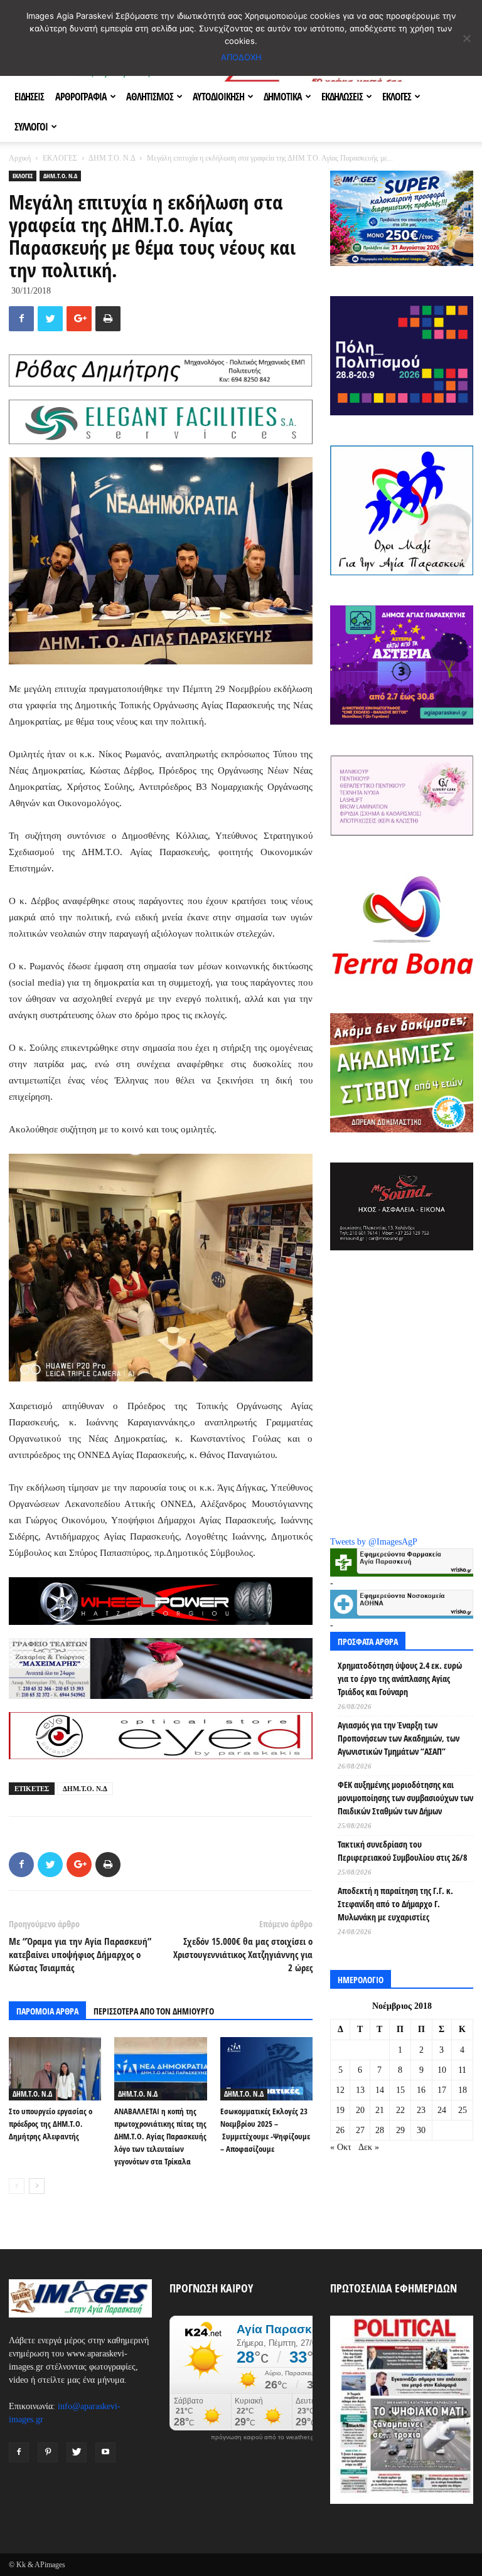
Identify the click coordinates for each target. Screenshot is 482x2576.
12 (340, 2090)
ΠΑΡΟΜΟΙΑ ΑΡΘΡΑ (47, 2011)
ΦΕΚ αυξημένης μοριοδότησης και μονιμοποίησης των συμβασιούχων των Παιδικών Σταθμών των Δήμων (405, 1798)
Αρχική (20, 158)
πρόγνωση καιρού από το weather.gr (264, 2437)
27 (360, 2130)
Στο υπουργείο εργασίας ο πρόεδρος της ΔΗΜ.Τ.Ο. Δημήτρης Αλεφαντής (51, 2124)
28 (380, 2130)
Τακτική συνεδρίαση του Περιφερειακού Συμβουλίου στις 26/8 (402, 1851)
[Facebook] (19, 2452)
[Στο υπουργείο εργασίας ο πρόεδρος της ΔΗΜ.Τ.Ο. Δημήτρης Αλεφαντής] (55, 2069)
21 (380, 2110)
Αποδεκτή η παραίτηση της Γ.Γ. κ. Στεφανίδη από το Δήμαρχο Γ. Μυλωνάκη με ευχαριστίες (395, 1904)
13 (360, 2090)
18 (463, 2090)
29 (400, 2130)
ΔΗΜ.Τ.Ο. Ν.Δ (112, 158)
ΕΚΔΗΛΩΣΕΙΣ (342, 97)
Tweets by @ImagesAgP (374, 1542)
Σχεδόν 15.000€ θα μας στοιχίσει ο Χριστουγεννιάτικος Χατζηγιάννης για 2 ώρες (243, 1954)
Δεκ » (369, 2147)
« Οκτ (341, 2147)
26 (340, 2130)
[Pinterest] (48, 2452)
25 (463, 2110)
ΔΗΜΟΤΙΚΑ (283, 97)
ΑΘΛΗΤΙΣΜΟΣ (150, 97)
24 (442, 2110)
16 (421, 2090)
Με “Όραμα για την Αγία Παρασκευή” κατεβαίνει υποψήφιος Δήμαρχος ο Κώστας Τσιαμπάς (80, 1954)
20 (360, 2110)
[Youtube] (105, 2452)
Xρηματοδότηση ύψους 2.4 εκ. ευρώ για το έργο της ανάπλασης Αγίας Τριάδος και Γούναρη (400, 1679)
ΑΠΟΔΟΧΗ (241, 57)
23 (421, 2110)
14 (380, 2090)
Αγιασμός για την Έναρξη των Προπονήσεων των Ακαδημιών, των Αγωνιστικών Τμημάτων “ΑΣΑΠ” (399, 1738)
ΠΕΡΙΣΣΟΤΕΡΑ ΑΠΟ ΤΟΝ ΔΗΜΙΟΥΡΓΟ (154, 2011)
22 (400, 2110)
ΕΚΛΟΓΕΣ (397, 97)
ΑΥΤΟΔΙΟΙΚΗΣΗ (218, 97)
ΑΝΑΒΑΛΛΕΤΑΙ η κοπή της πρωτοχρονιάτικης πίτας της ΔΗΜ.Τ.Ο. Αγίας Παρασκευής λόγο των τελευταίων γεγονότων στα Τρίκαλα (160, 2136)
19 (340, 2110)
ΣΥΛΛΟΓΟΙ (31, 127)
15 (400, 2090)
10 (442, 2070)
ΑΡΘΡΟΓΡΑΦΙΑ (81, 97)
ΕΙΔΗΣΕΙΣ (29, 97)
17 (442, 2090)
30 (421, 2130)
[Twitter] (77, 2452)
